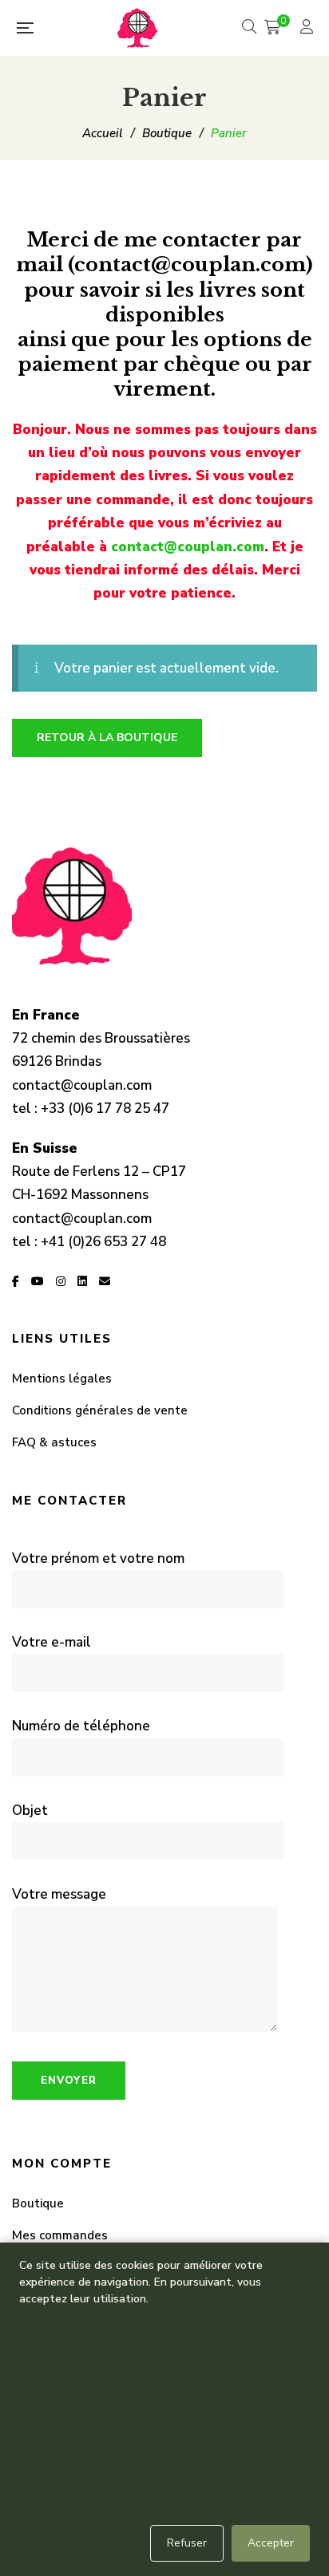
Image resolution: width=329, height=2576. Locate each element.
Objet (30, 1811)
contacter (212, 240)
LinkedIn (82, 1281)
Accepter (271, 2543)
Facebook (16, 1281)
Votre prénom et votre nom (98, 1558)
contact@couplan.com (188, 547)
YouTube (38, 1281)
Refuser (187, 2543)
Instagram (61, 1281)
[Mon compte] (309, 28)
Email (105, 1281)
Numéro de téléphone (81, 1726)
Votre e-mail (52, 1642)
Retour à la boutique (107, 738)
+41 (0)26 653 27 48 (103, 1242)
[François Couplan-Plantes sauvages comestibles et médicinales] (137, 28)
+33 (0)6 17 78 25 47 (105, 1109)
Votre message (59, 1894)
